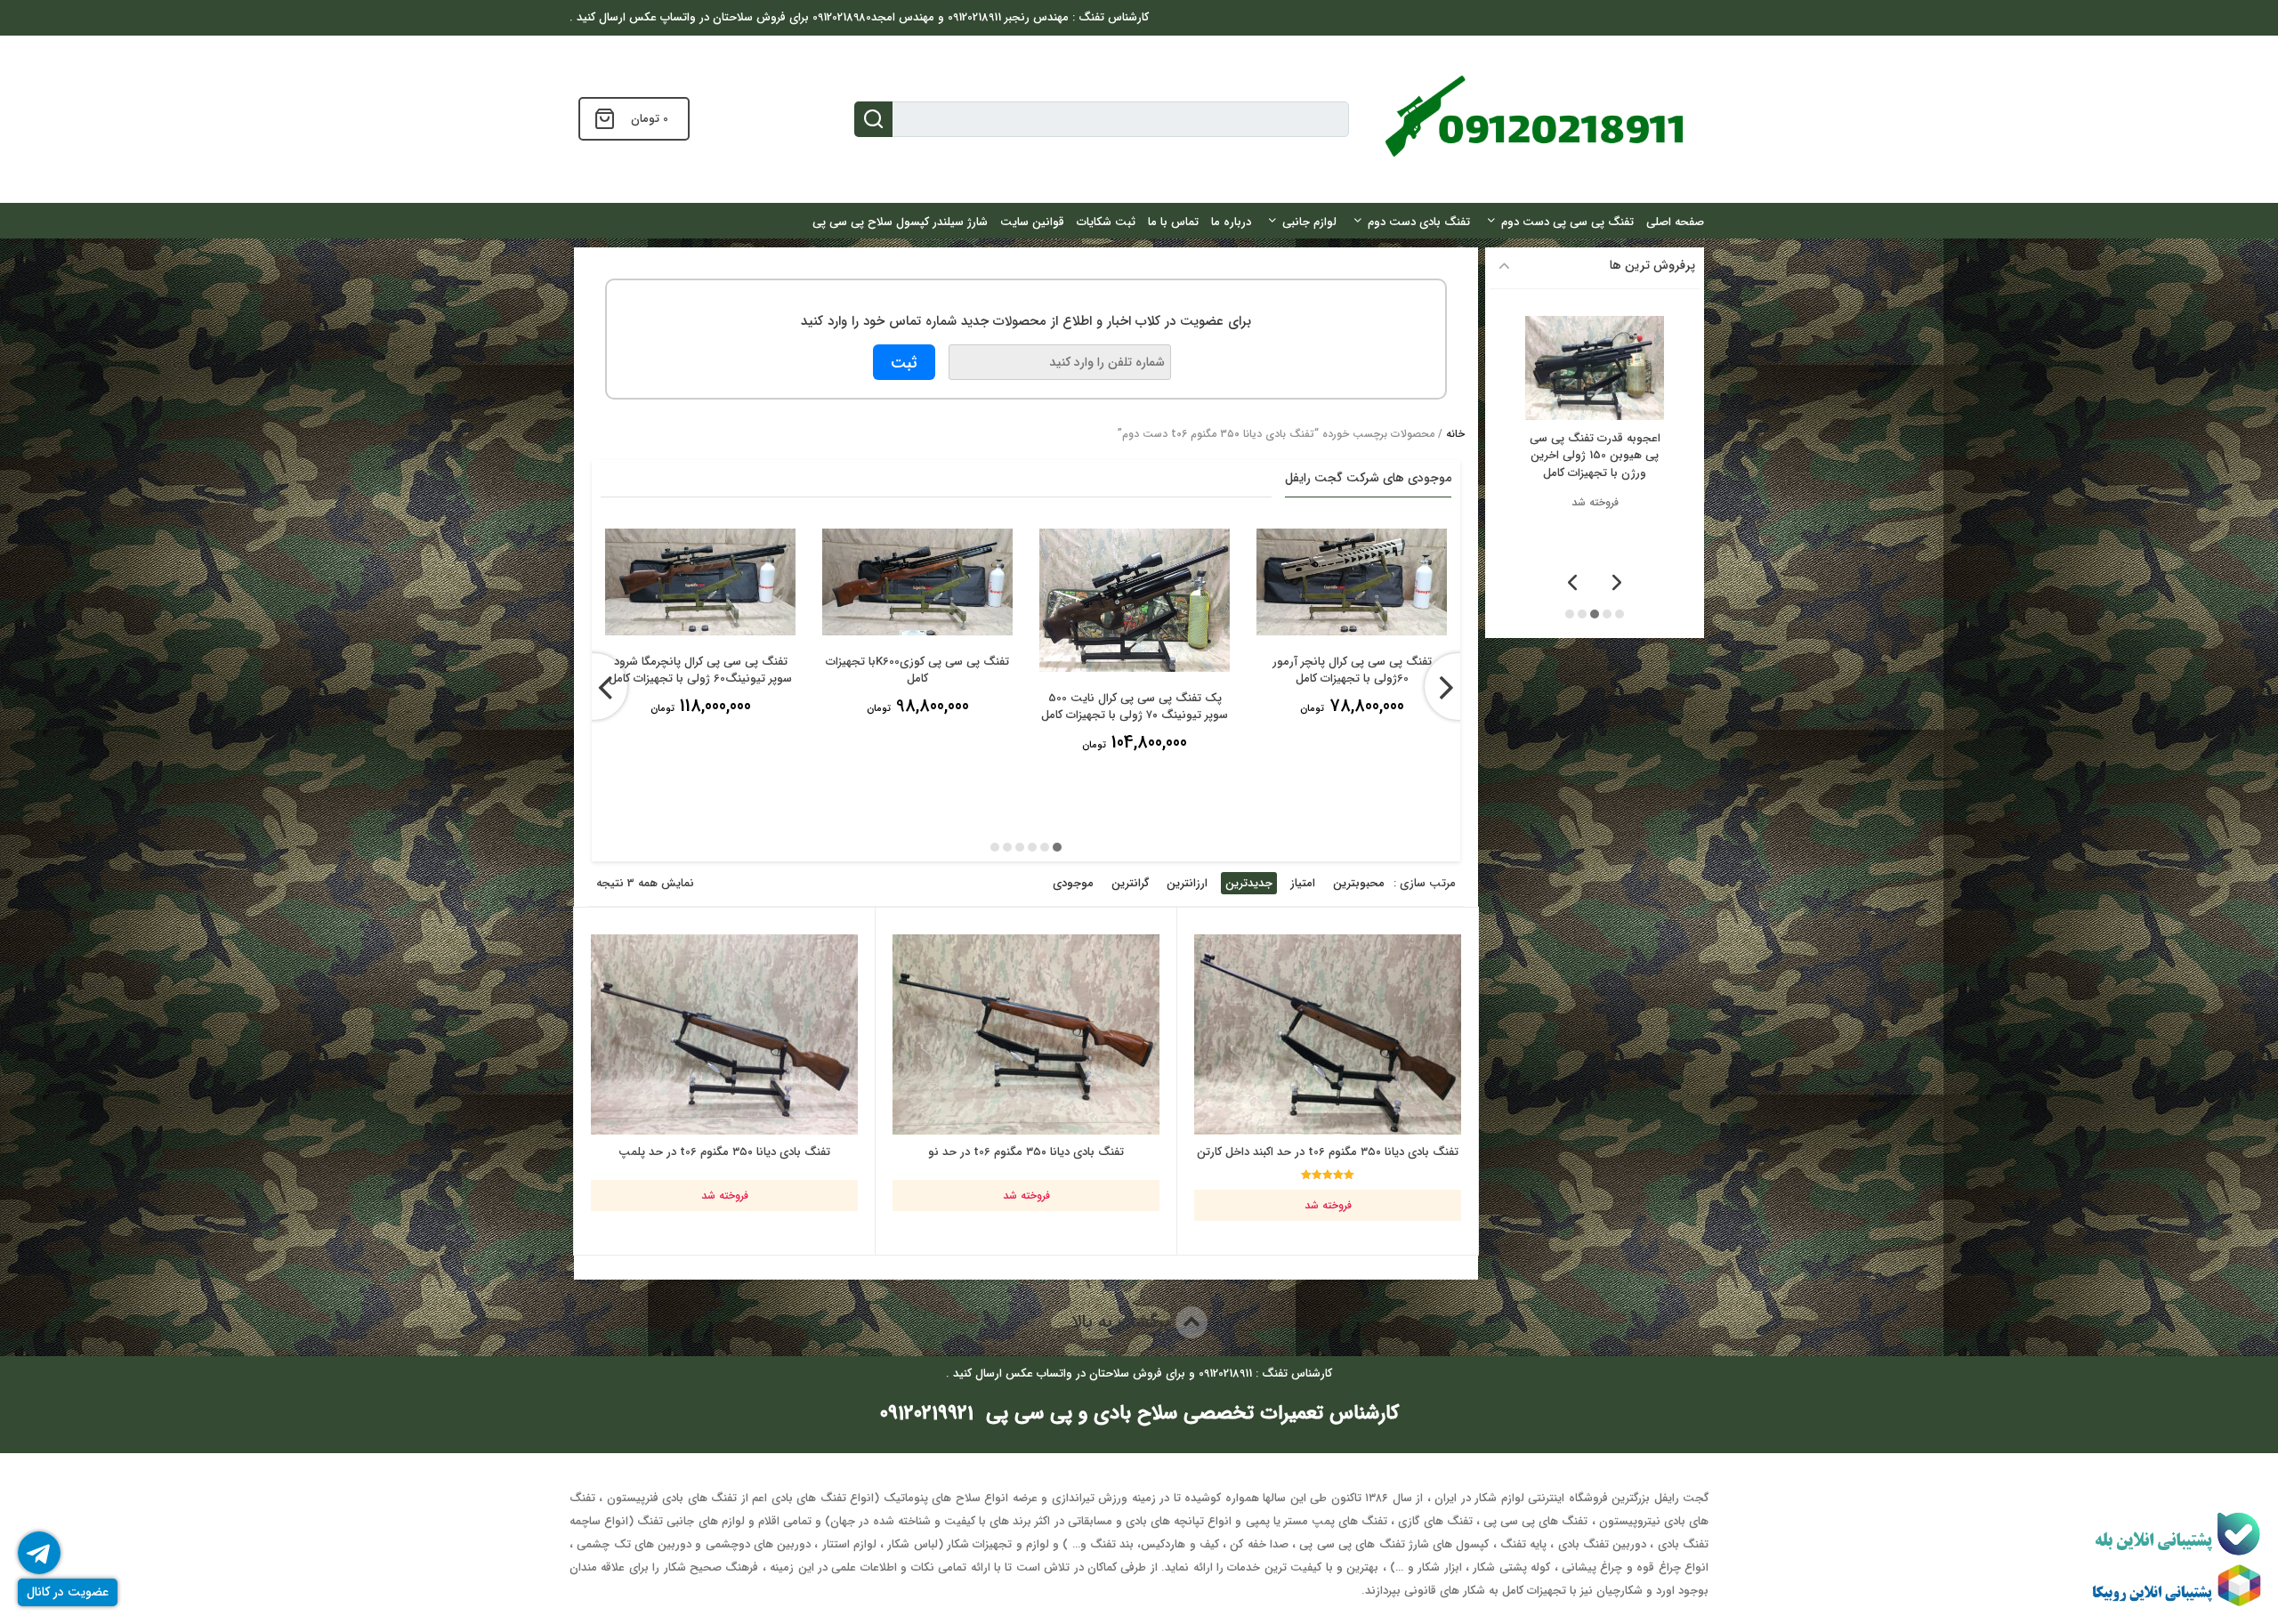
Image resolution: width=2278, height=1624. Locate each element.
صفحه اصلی (1675, 222)
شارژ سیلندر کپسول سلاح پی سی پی (900, 222)
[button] (1057, 847)
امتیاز (1303, 883)
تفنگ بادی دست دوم (1419, 222)
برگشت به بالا (1123, 1322)
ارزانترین (1187, 883)
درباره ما (1231, 222)
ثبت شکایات (1106, 222)
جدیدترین (1249, 883)
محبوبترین (1359, 883)
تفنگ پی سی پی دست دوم (1567, 222)
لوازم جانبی (1309, 222)
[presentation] (594, 687)
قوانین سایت (1032, 222)
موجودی (1073, 883)
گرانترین (1130, 883)
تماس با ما (1173, 222)
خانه (1455, 434)
